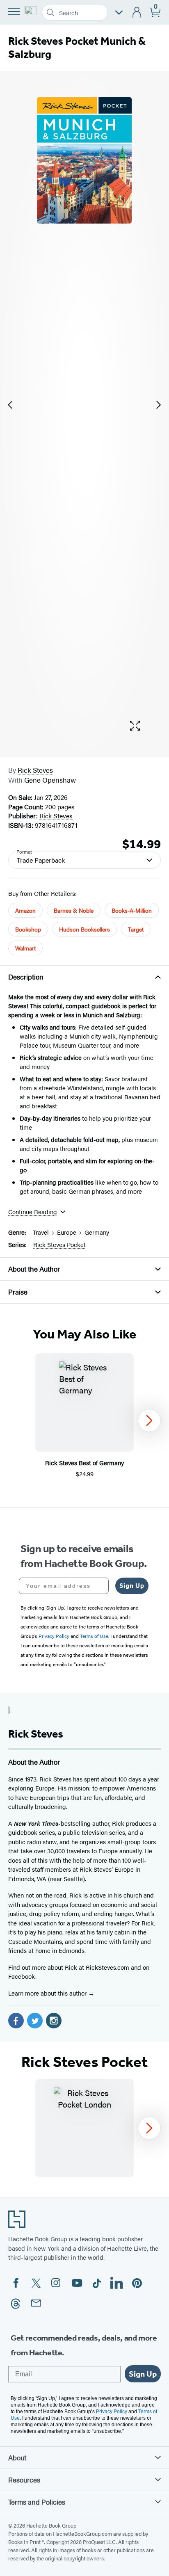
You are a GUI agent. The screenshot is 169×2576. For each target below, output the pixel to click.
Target (136, 929)
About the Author (34, 1269)
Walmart (25, 948)
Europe (67, 1232)
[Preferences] (119, 13)
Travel (41, 1232)
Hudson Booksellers (84, 929)
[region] (84, 1420)
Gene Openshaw (50, 780)
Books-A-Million (132, 910)
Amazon (25, 910)
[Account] (137, 13)
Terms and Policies (37, 2502)
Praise (18, 1292)
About (17, 2457)
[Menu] (14, 11)
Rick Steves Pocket (59, 1244)
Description (26, 977)
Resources (24, 2480)
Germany (97, 1232)
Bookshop (28, 929)
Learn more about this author (48, 1993)
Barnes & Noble (74, 910)
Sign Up (132, 1586)
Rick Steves (35, 770)
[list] (84, 405)
